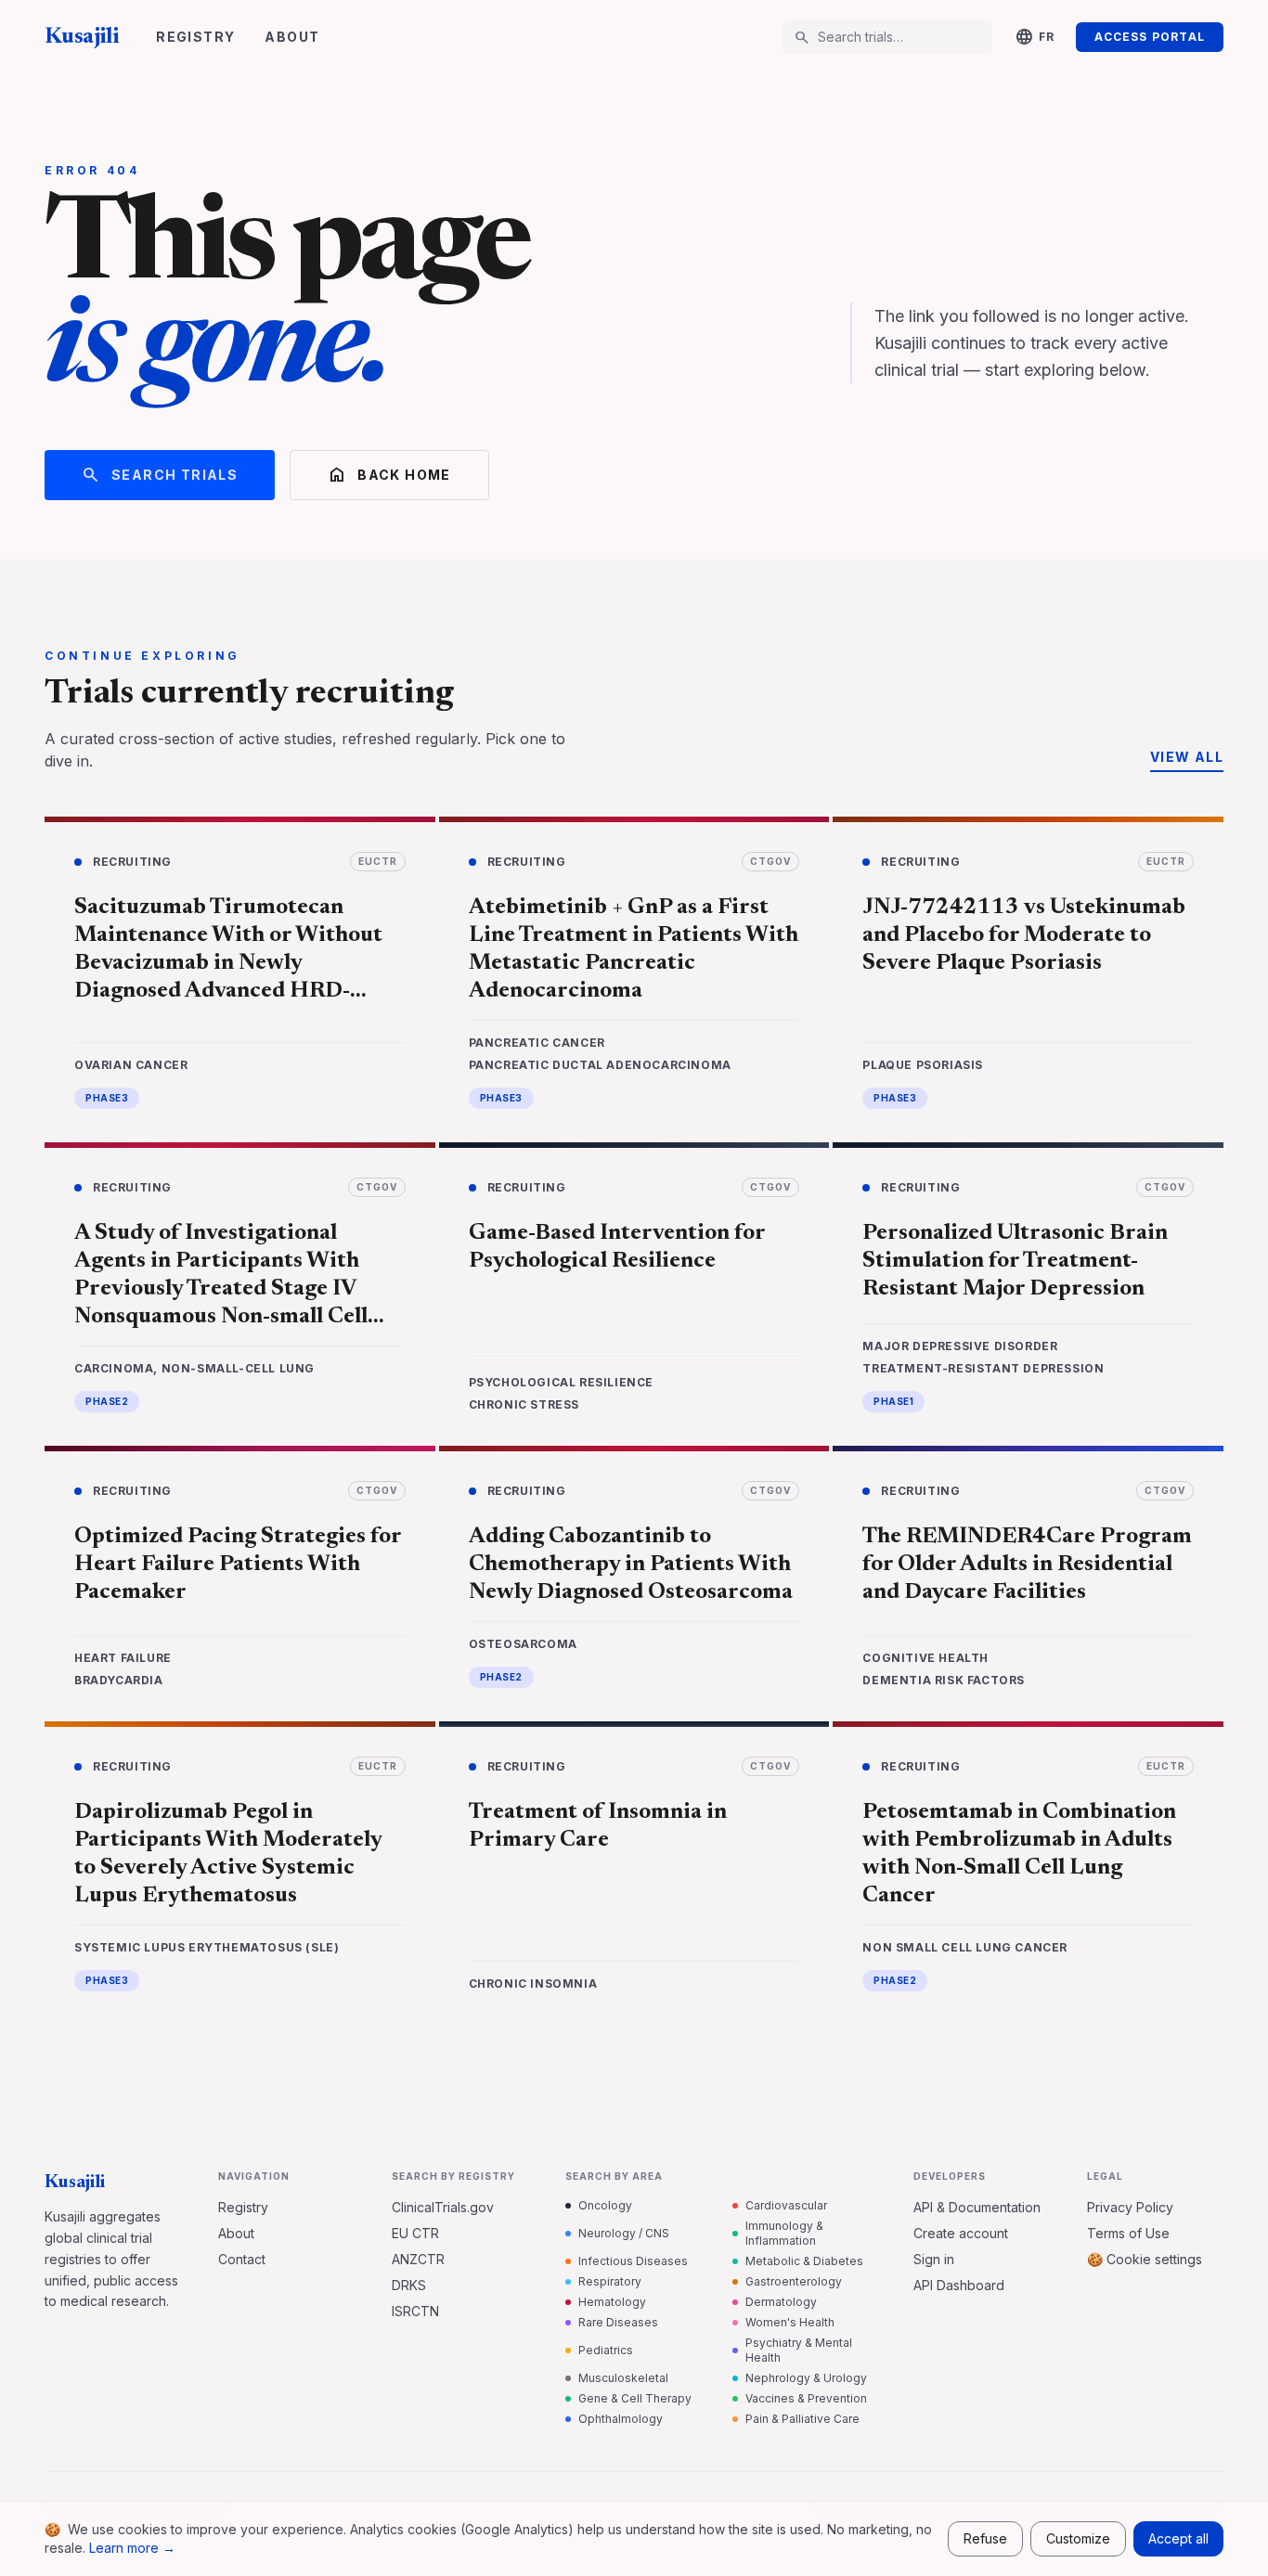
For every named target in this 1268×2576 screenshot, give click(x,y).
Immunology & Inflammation (784, 2233)
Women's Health (790, 2322)
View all (1187, 757)
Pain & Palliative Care (802, 2419)
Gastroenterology (794, 2281)
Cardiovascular (786, 2205)
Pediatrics (606, 2350)
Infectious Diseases (633, 2261)
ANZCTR (418, 2259)
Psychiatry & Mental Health (799, 2350)
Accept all (1178, 2538)
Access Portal (1150, 37)
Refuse (985, 2538)
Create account (961, 2233)
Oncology (605, 2205)
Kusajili (82, 37)
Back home (389, 475)
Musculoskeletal (623, 2378)
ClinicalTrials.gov (443, 2207)
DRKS (409, 2285)
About (292, 37)
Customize (1078, 2538)
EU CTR (415, 2233)
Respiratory (610, 2281)
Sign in (934, 2259)
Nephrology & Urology (806, 2378)
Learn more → (132, 2548)
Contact (242, 2259)
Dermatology (781, 2302)
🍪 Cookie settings (1145, 2259)
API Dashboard (959, 2285)
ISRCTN (415, 2311)
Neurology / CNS (624, 2233)
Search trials (160, 475)
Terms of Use (1128, 2233)
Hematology (612, 2302)
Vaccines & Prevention (806, 2398)
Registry (195, 37)
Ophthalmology (621, 2419)
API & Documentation (977, 2207)
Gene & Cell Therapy (635, 2398)
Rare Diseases (618, 2322)
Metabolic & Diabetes (804, 2261)
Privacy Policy (1130, 2207)
